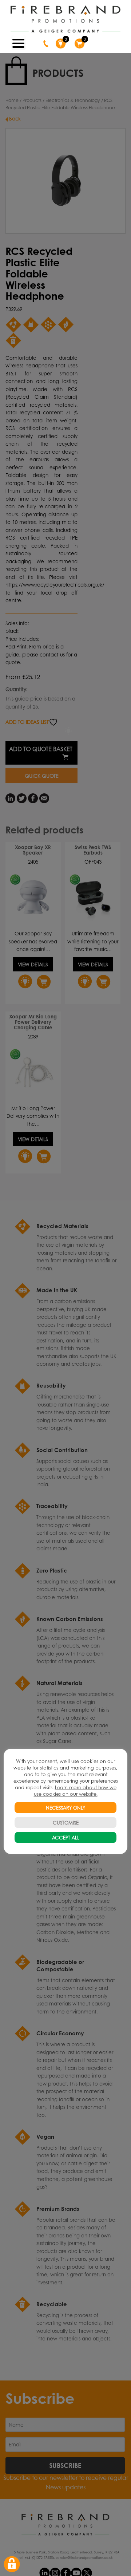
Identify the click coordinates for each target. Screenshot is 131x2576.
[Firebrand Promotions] (65, 19)
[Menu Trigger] (19, 43)
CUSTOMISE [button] (66, 1822)
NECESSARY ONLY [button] (65, 1808)
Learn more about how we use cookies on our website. (75, 1790)
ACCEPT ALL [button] (66, 1837)
